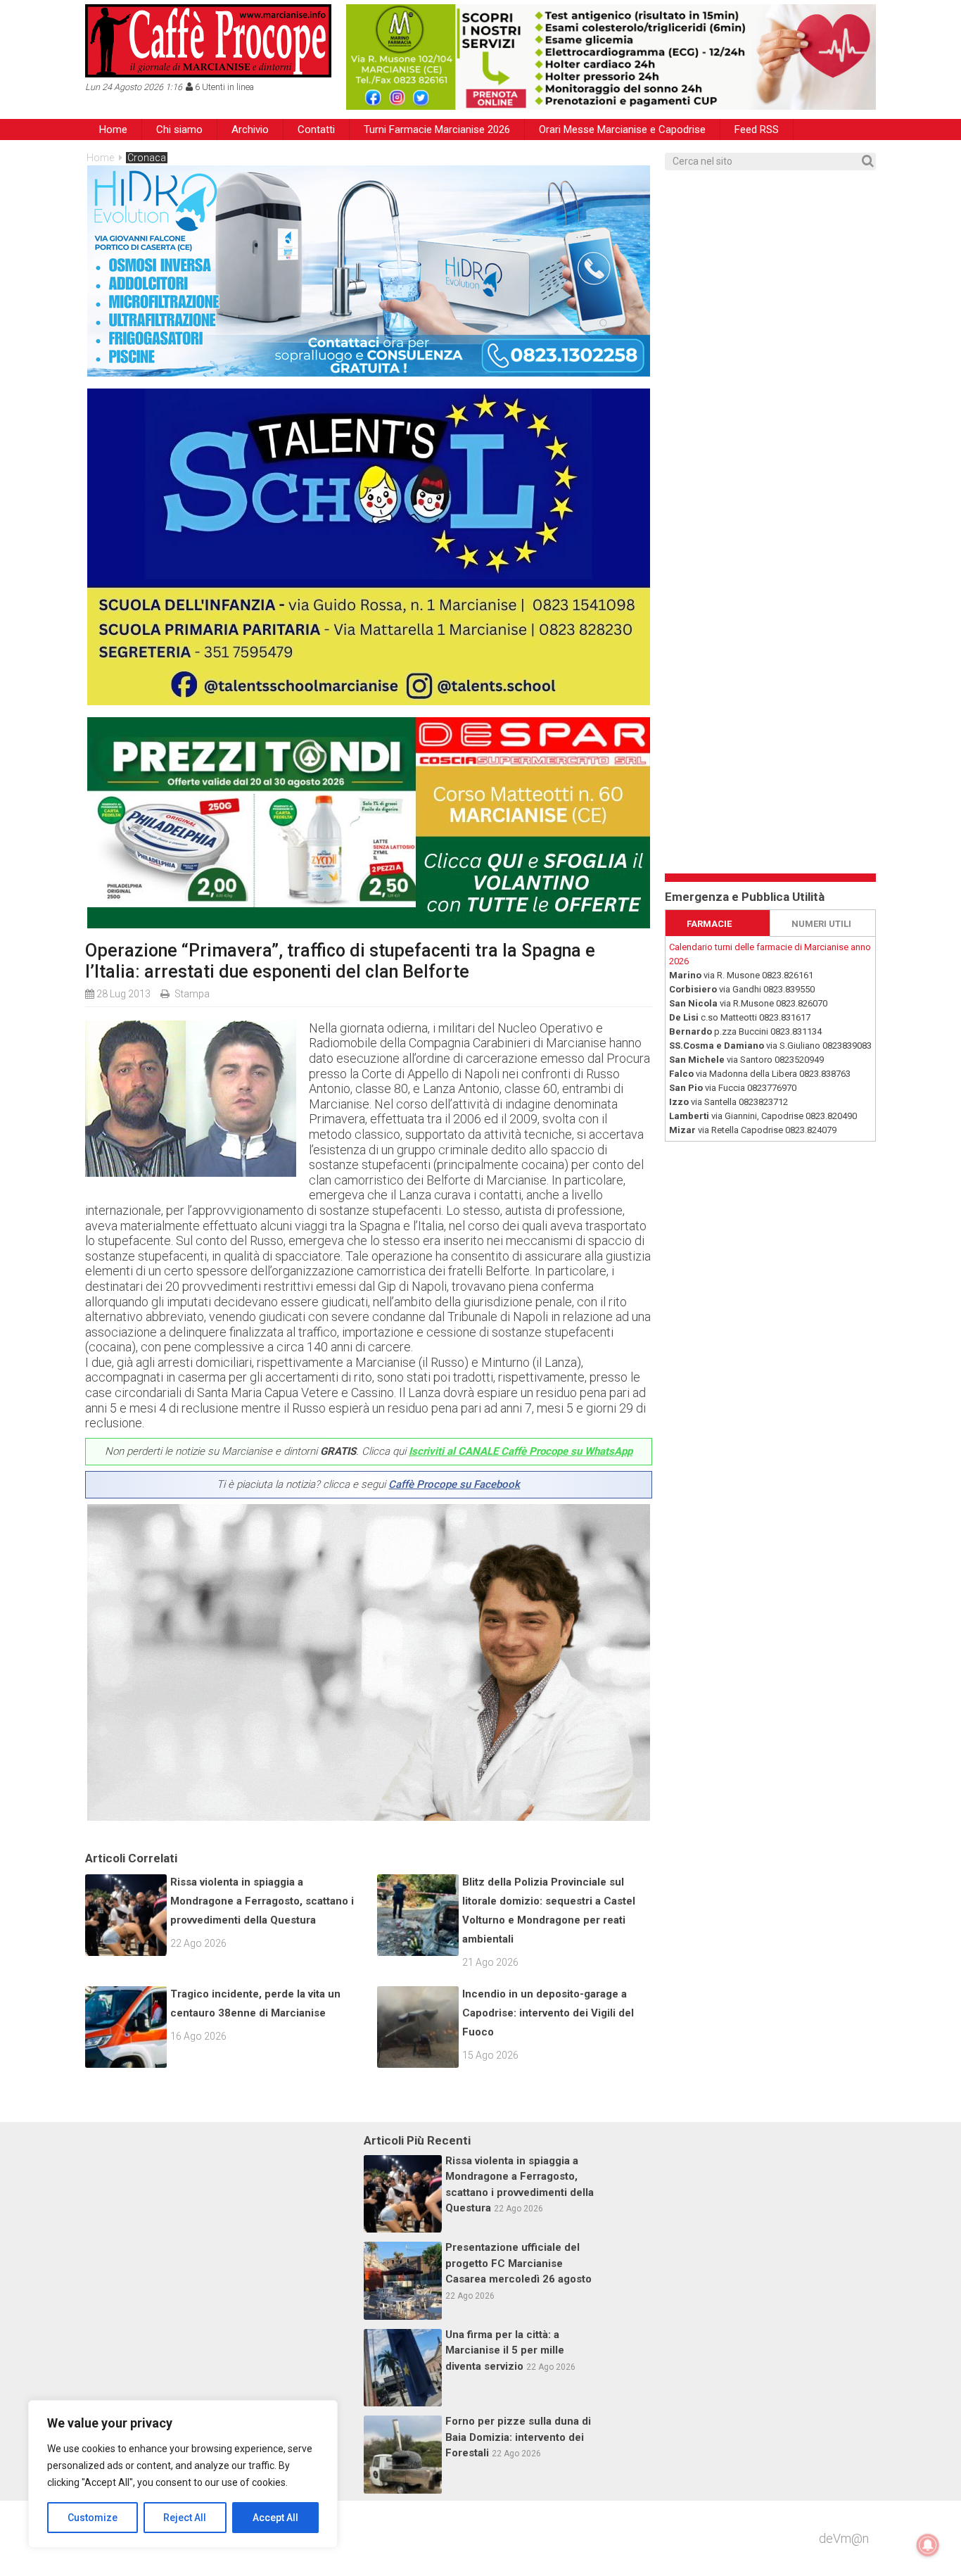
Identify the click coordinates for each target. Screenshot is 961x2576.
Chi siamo (179, 130)
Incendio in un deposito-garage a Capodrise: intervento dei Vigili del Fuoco (548, 2013)
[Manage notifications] (928, 2545)
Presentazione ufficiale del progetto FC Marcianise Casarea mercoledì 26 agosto (518, 2263)
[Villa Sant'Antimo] (369, 701)
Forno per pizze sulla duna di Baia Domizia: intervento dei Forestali (518, 2437)
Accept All (275, 2518)
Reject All (185, 2518)
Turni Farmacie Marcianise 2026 (437, 130)
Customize (93, 2518)
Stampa (192, 994)
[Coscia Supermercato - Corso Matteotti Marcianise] (369, 924)
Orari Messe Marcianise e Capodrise (622, 130)
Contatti (316, 130)
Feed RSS (757, 130)
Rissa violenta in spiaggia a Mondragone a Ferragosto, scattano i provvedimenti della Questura (262, 1901)
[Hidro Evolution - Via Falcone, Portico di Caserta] (369, 372)
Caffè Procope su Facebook (454, 1484)
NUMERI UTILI (821, 924)
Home (113, 130)
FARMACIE (709, 924)
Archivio (250, 130)
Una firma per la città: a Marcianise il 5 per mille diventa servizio (505, 2350)
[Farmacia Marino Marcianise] (611, 57)
